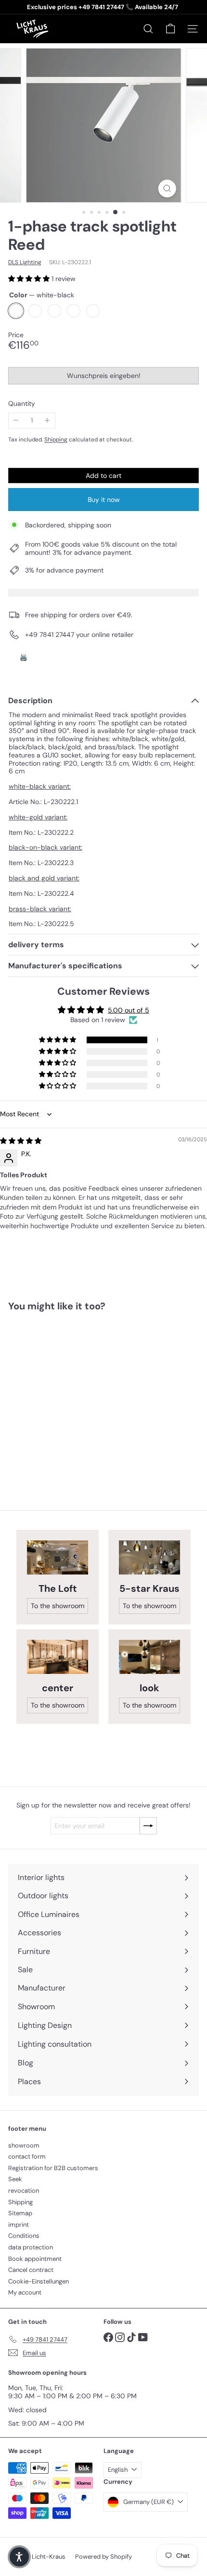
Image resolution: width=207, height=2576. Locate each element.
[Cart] (170, 29)
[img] (21, 1141)
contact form (27, 2156)
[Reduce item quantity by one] (16, 421)
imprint (19, 2225)
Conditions (24, 2236)
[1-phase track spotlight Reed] (68, 1395)
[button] (30, 279)
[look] (149, 1657)
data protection (31, 2247)
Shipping (56, 440)
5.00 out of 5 (129, 1010)
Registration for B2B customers (53, 2168)
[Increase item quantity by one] (47, 421)
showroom (24, 2145)
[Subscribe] (148, 1826)
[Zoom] (167, 189)
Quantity (22, 404)
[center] (58, 1657)
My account (25, 2292)
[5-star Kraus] (149, 1557)
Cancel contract (31, 2270)
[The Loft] (58, 1557)
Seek (15, 2179)
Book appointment (35, 2259)
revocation (24, 2191)
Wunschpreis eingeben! (105, 378)
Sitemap (20, 2213)
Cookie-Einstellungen (39, 2281)
